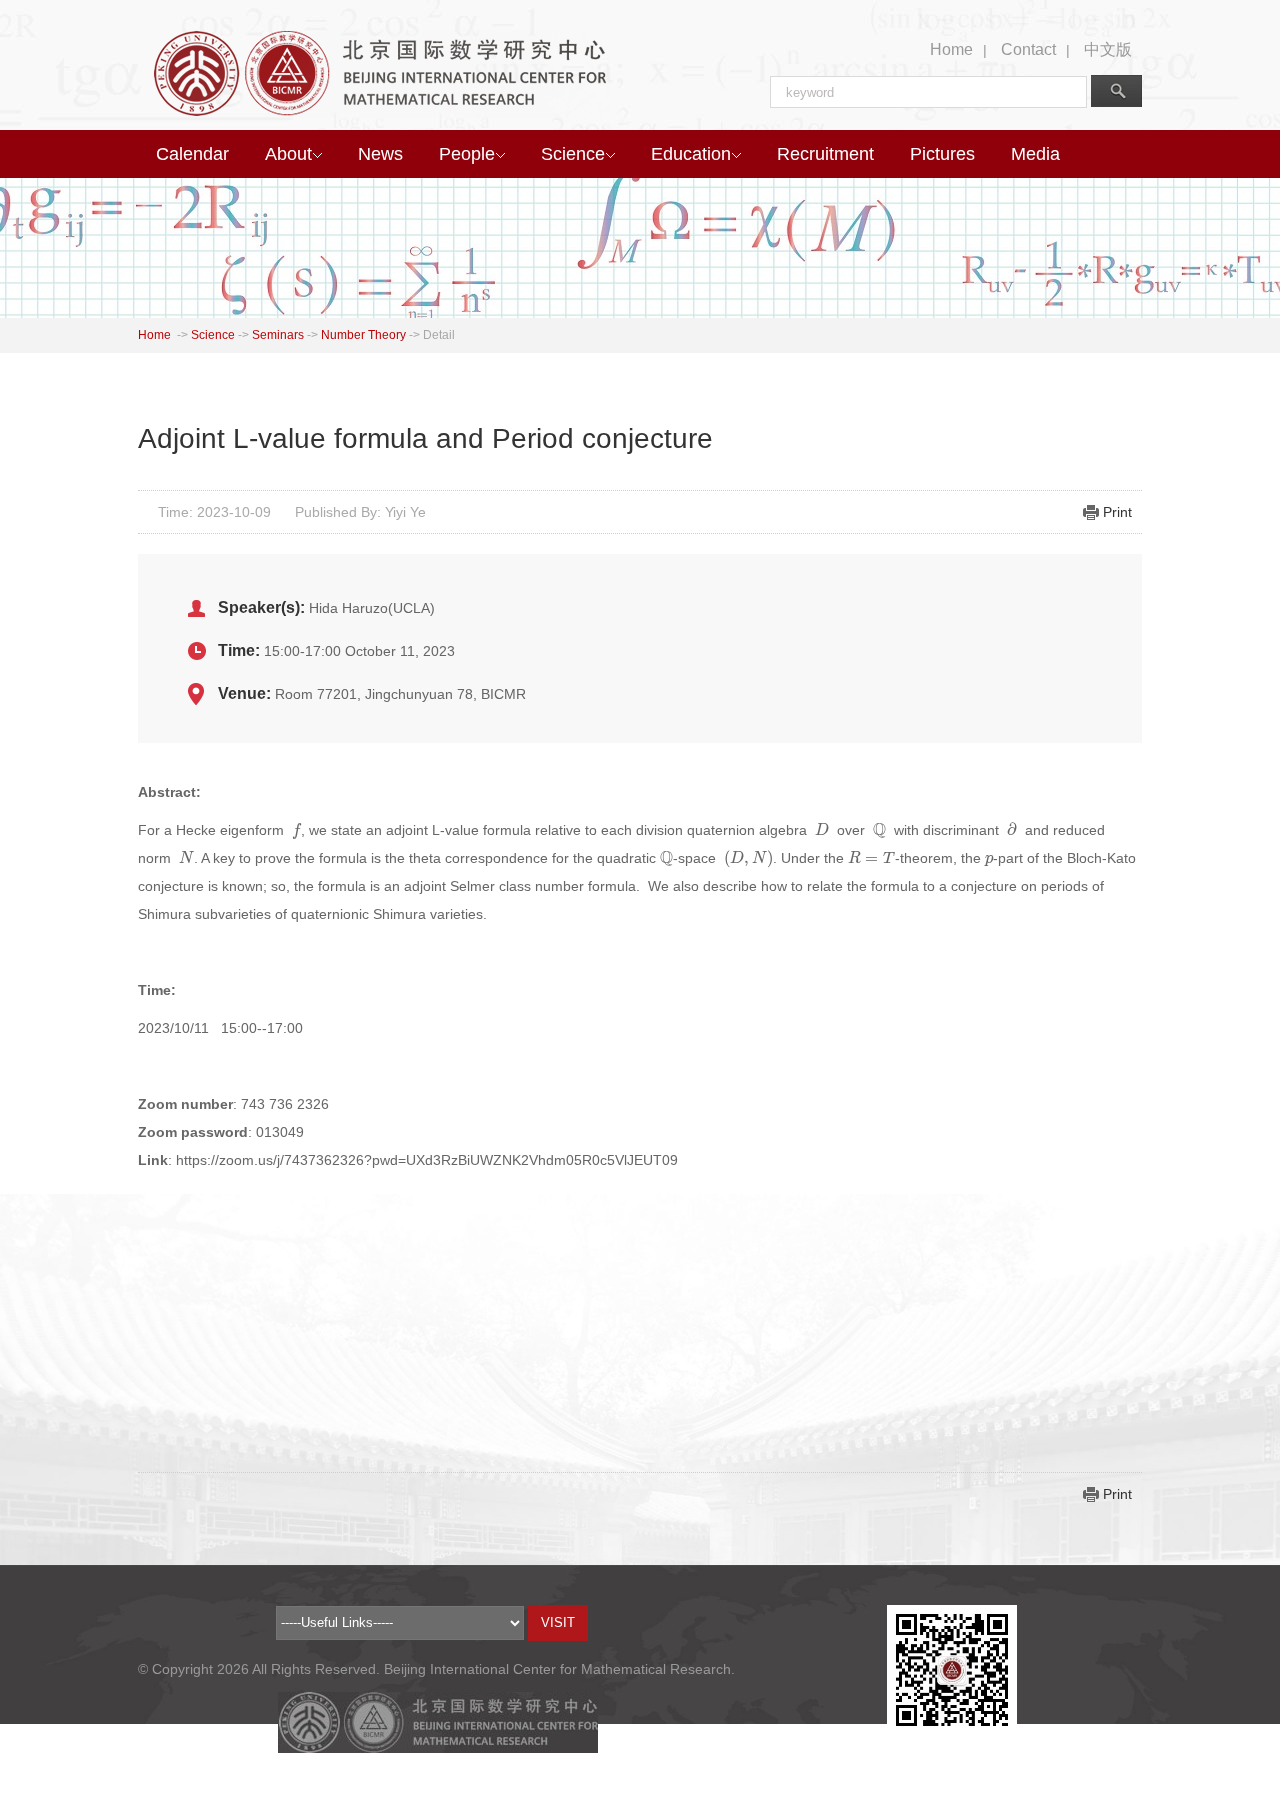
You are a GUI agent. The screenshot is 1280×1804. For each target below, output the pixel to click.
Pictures (942, 154)
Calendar (192, 154)
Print (1117, 512)
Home (951, 49)
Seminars (278, 335)
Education (691, 154)
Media (1035, 154)
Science (573, 154)
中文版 (1108, 49)
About (288, 154)
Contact (1028, 49)
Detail (439, 335)
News (380, 154)
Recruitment (825, 154)
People (467, 154)
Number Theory (363, 335)
